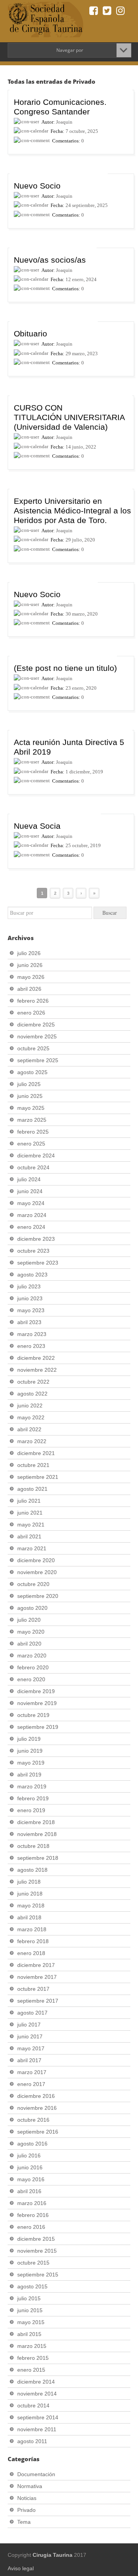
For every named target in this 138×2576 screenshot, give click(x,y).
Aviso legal (21, 2568)
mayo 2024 (31, 1203)
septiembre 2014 (38, 2417)
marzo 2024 (32, 1215)
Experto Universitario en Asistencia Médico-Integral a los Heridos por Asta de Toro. (72, 511)
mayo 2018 (31, 1906)
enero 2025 (31, 1144)
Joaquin (64, 122)
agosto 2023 (32, 1275)
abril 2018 (29, 1917)
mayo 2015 (31, 2322)
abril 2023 (29, 1322)
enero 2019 (31, 1810)
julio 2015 (29, 2298)
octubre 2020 (33, 1584)
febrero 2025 (33, 1132)
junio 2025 (30, 1096)
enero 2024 (31, 1227)
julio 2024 (29, 1179)
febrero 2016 (33, 2215)
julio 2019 (29, 1739)
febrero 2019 (33, 1798)
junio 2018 (30, 1894)
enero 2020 (31, 1679)
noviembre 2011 (37, 2429)
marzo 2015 (32, 2346)
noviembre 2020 (37, 1572)
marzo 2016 (32, 2203)
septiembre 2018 (38, 1858)
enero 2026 (31, 1013)
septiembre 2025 (38, 1060)
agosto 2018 (32, 1870)
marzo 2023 (32, 1334)
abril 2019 (29, 1775)
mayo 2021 (31, 1525)
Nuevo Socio (37, 186)
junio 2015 (30, 2310)
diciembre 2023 (36, 1239)
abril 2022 (29, 1429)
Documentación (36, 2474)
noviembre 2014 (37, 2394)
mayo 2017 (31, 2048)
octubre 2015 (33, 2263)
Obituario (30, 334)
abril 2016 (29, 2191)
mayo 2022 (31, 1417)
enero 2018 (31, 1953)
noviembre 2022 (37, 1370)
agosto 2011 (32, 2441)
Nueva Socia (37, 826)
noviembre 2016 (37, 2108)
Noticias (27, 2498)
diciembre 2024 (36, 1156)
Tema (24, 2522)
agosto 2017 (32, 2013)
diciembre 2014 (36, 2382)
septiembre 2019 (38, 1727)
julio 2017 (29, 2025)
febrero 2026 (33, 1001)
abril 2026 (29, 989)
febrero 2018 (33, 1941)
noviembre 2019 (37, 1703)
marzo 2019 (32, 1786)
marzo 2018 (32, 1929)
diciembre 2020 (36, 1560)
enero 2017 (31, 2084)
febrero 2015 (33, 2358)
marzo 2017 (32, 2072)
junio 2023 (30, 1298)
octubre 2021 (33, 1465)
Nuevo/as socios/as (50, 260)
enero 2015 (31, 2370)
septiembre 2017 (38, 2001)
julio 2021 (29, 1501)
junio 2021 (30, 1513)
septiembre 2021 (38, 1477)
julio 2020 (29, 1620)
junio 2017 (30, 2036)
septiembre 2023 (38, 1263)
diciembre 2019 (36, 1691)
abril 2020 (29, 1644)
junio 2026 (30, 965)
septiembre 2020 (38, 1596)
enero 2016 (31, 2227)
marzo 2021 (32, 1548)
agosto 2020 (32, 1608)
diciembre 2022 (36, 1358)
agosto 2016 (32, 2144)
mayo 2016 (31, 2179)
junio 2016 (30, 2167)
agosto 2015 (32, 2286)
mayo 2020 (31, 1632)
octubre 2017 (33, 1989)
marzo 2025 (32, 1120)
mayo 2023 (31, 1310)
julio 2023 (29, 1286)
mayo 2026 (31, 977)
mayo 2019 (31, 1763)
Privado (26, 2510)
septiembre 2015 (38, 2275)
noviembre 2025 (37, 1036)
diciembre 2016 (36, 2096)
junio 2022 (30, 1406)
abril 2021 (29, 1536)
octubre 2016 (33, 2120)
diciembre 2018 (36, 1822)
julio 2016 (29, 2155)
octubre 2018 (33, 1846)
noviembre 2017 (37, 1977)
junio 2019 (30, 1751)
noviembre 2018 (37, 1834)
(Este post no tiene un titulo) (65, 668)
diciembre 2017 (36, 1965)
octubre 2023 (33, 1251)
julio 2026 (29, 953)
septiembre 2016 (38, 2132)
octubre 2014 (33, 2405)
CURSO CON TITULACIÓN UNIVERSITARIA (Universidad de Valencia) (69, 417)
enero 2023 (31, 1346)
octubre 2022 (33, 1382)
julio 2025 (29, 1084)
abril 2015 (29, 2334)
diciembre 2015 (36, 2239)
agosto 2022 (32, 1394)
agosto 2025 (32, 1072)
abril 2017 (29, 2060)
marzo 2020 (32, 1656)
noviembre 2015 (37, 2251)
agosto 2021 (32, 1489)
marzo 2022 (32, 1441)
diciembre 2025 (36, 1025)
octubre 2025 (33, 1048)
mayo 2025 (31, 1108)
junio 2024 (30, 1191)
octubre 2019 (33, 1715)
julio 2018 (29, 1882)
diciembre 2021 (36, 1453)
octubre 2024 (33, 1167)
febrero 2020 (33, 1667)
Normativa (30, 2486)
